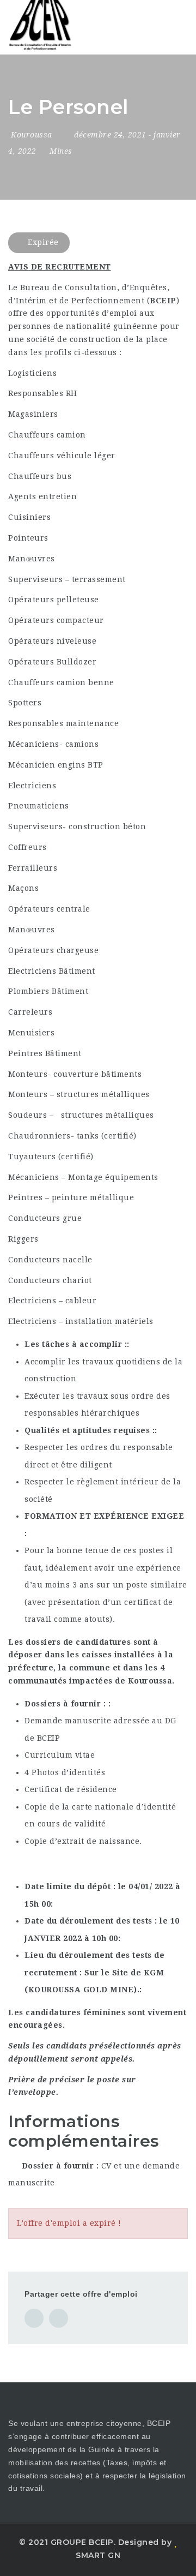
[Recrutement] (54, 27)
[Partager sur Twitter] (59, 2318)
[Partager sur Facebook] (34, 2318)
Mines (61, 151)
